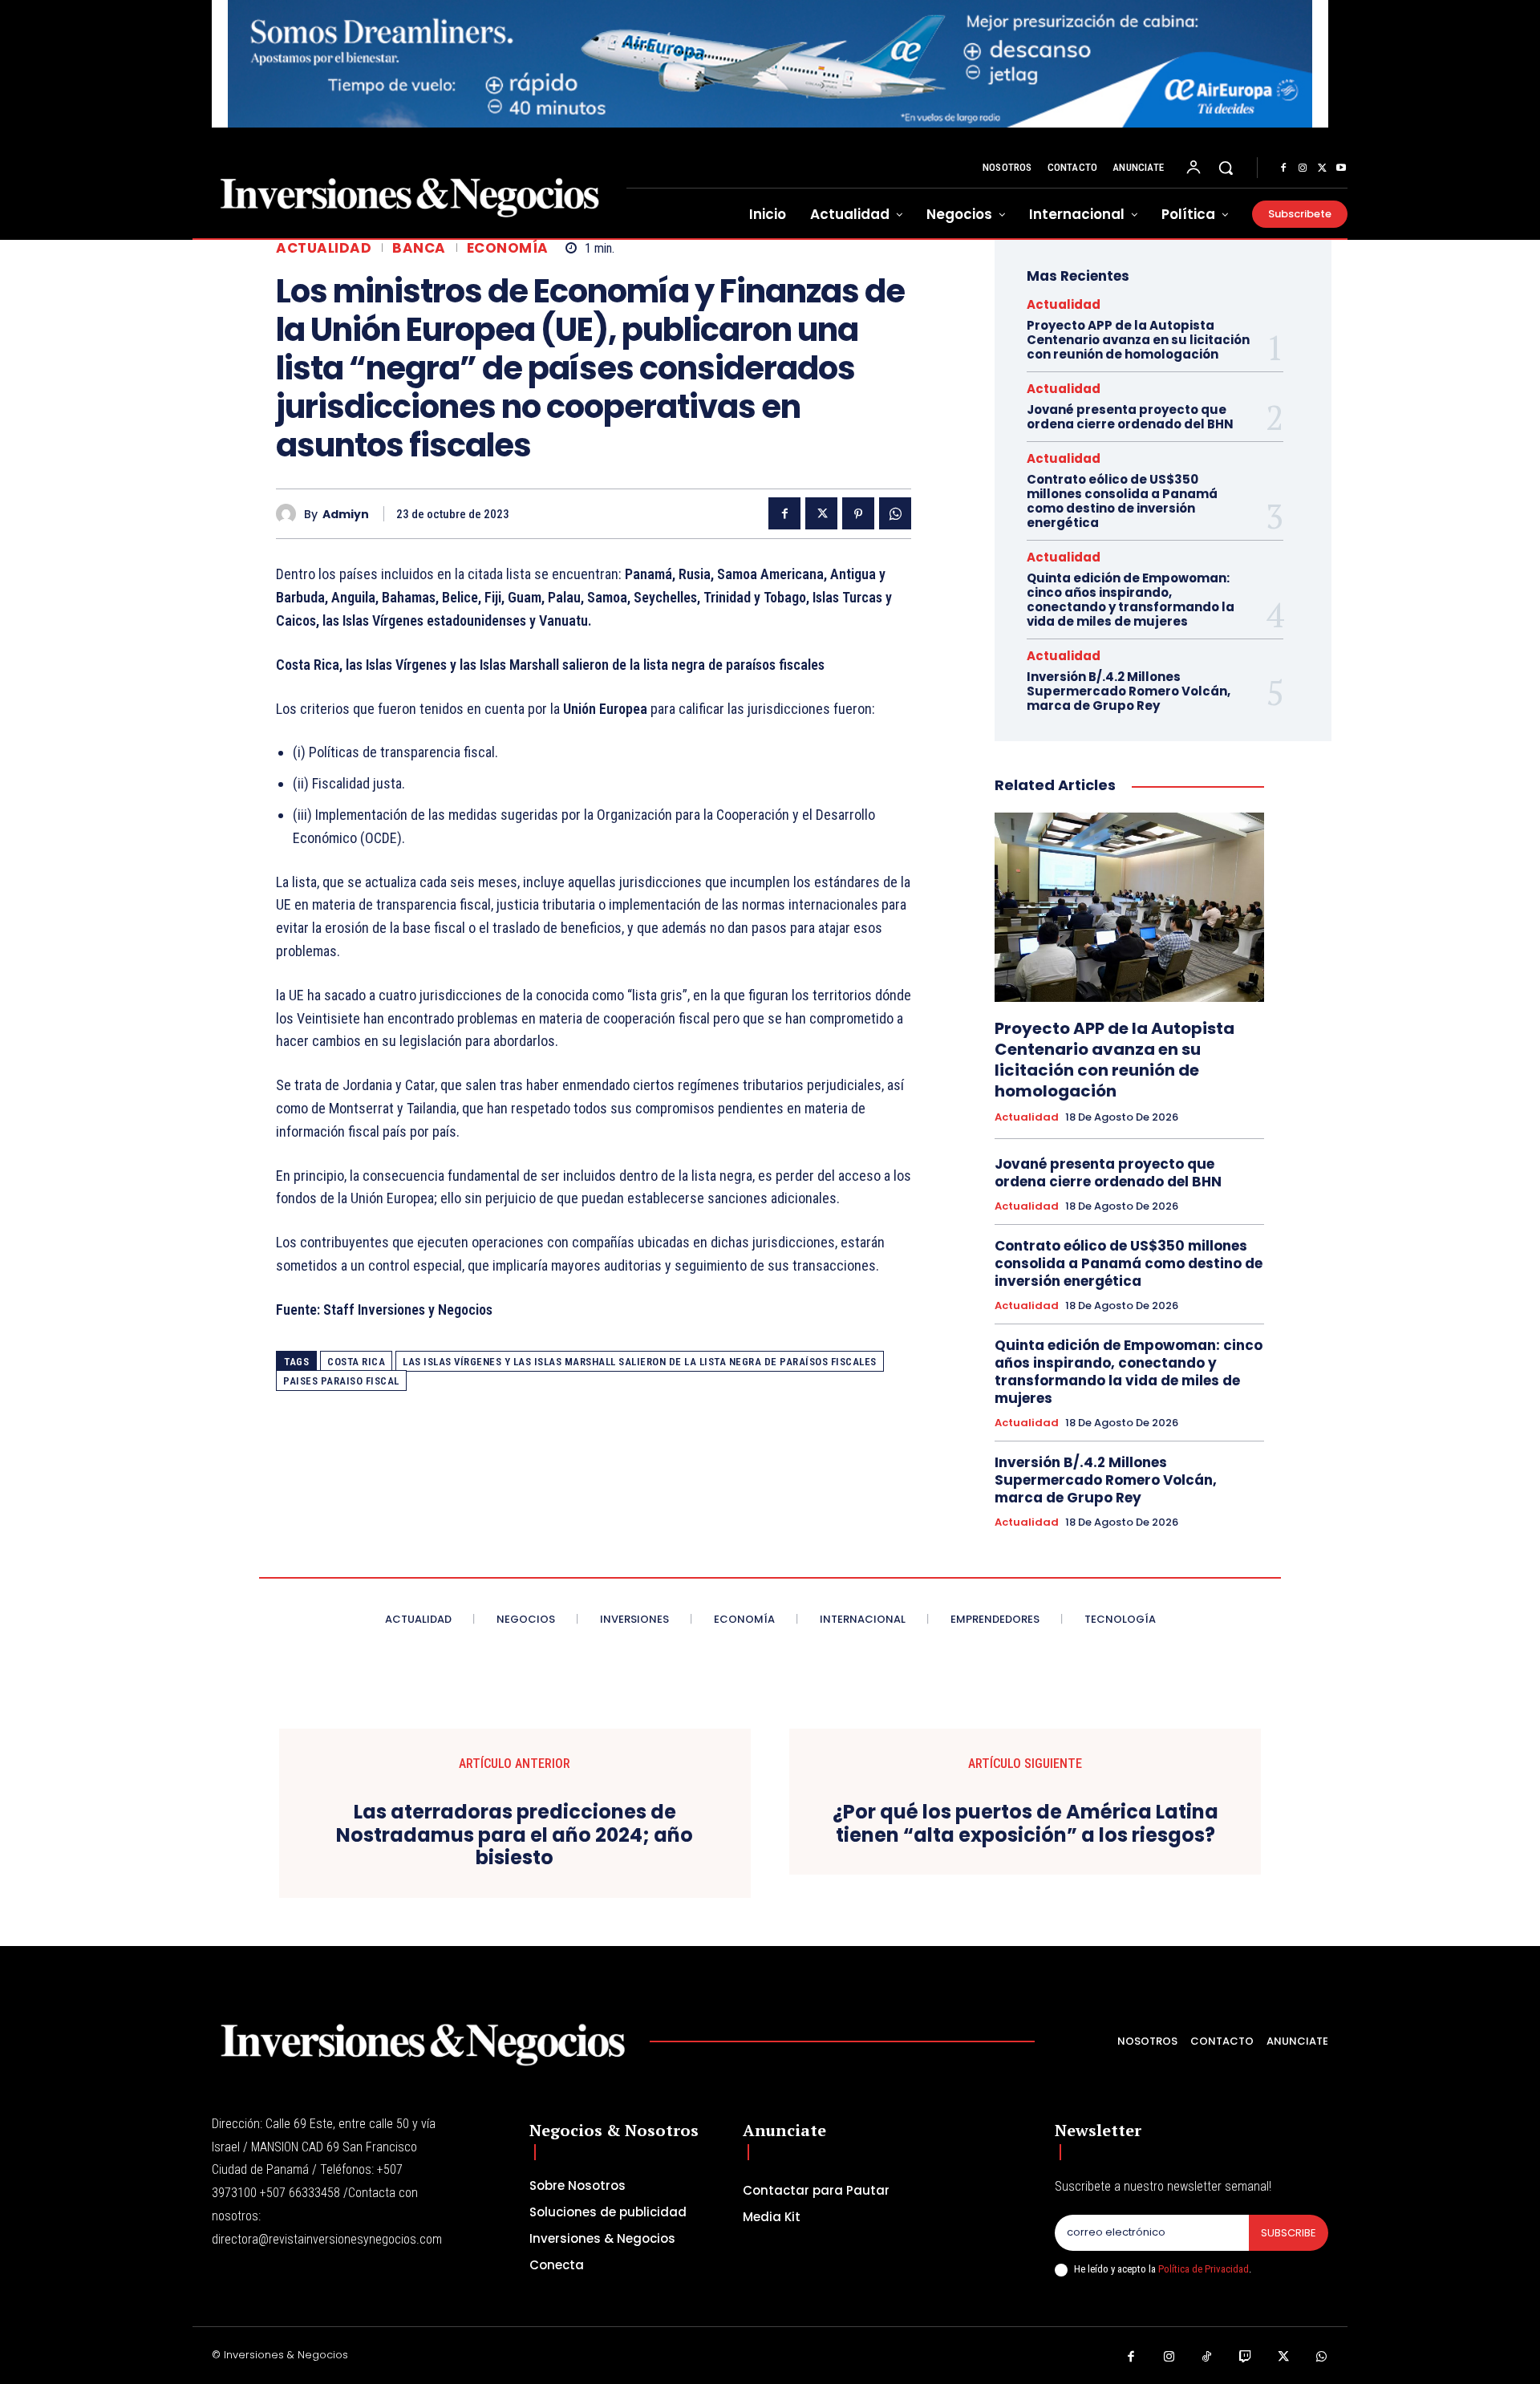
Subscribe (1289, 2233)
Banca (419, 248)
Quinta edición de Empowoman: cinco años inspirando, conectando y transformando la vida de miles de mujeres (1131, 600)
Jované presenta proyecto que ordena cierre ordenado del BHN (1130, 417)
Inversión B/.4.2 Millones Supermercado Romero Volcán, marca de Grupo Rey (1129, 691)
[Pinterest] (858, 513)
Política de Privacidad (1204, 2269)
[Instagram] (1303, 168)
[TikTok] (1207, 2358)
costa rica (356, 1362)
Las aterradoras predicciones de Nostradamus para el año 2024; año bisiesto (515, 1835)
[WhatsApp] (895, 513)
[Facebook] (1283, 168)
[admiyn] (290, 514)
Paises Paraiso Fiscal (341, 1381)
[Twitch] (1246, 2358)
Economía (508, 248)
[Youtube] (1341, 168)
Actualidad (324, 248)
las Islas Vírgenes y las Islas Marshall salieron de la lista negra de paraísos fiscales (640, 1362)
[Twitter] (1322, 168)
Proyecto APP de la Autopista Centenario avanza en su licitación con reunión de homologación (1138, 340)
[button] (1226, 168)
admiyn (346, 515)
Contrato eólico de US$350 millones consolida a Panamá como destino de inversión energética (1122, 501)
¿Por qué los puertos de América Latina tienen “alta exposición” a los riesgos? (1025, 1824)
